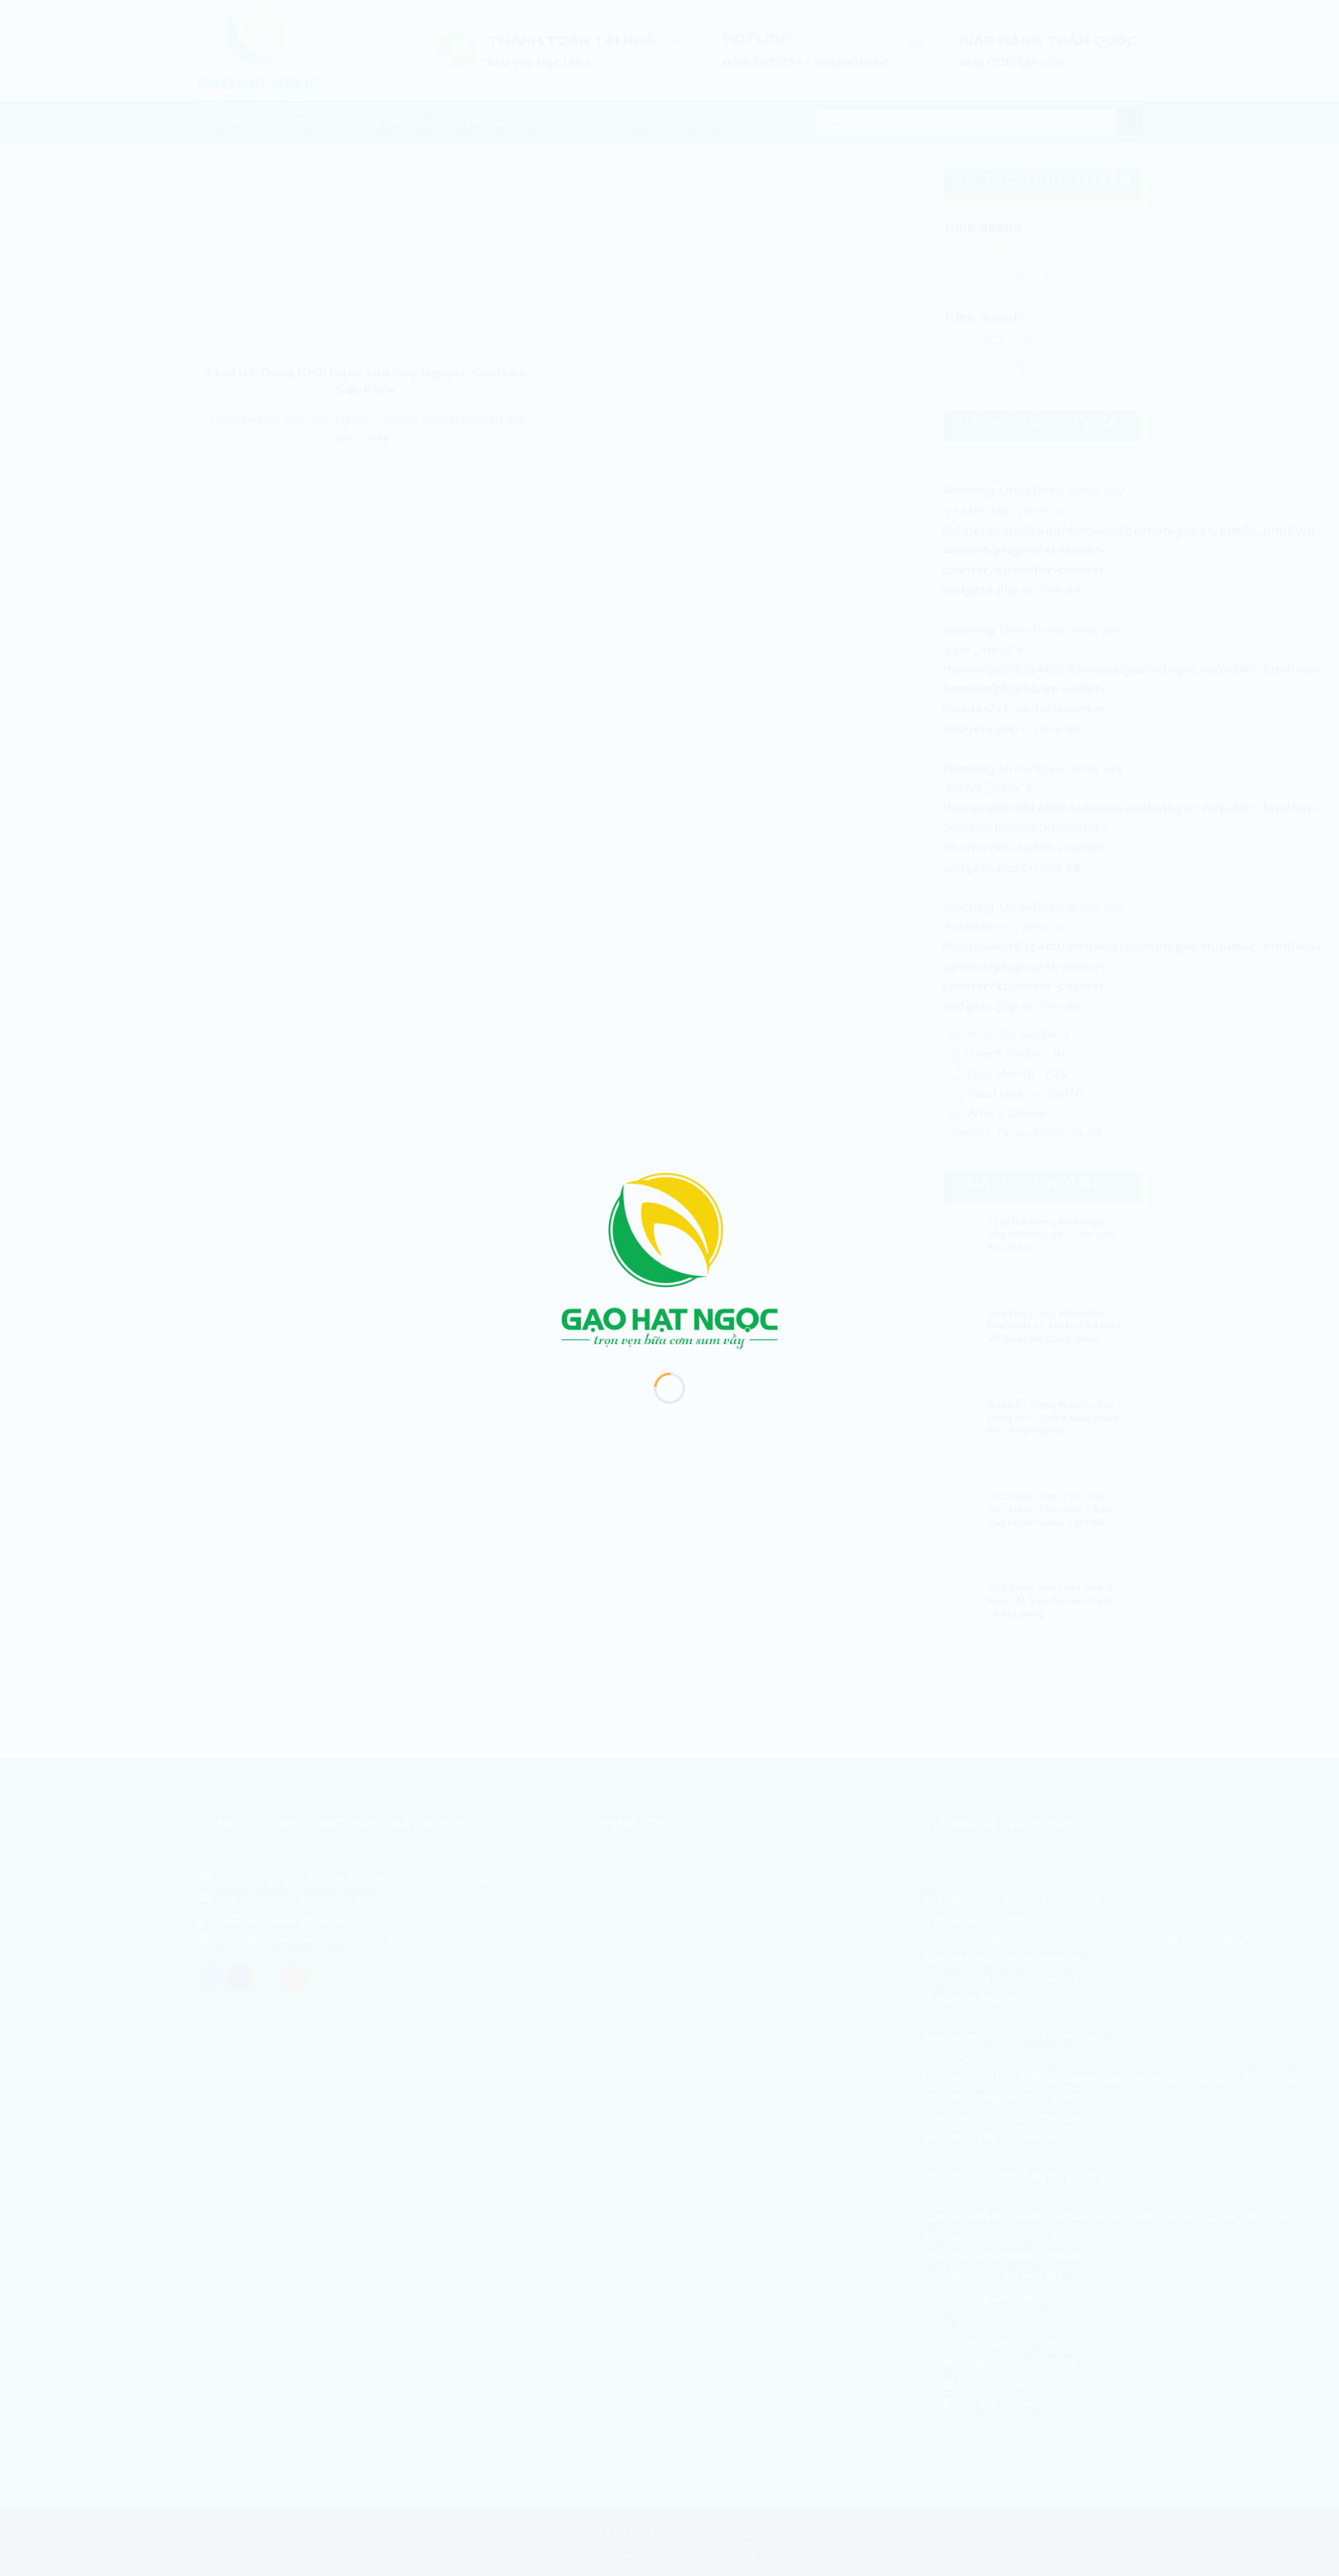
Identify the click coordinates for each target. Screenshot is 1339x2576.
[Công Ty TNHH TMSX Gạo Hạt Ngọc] (669, 1260)
